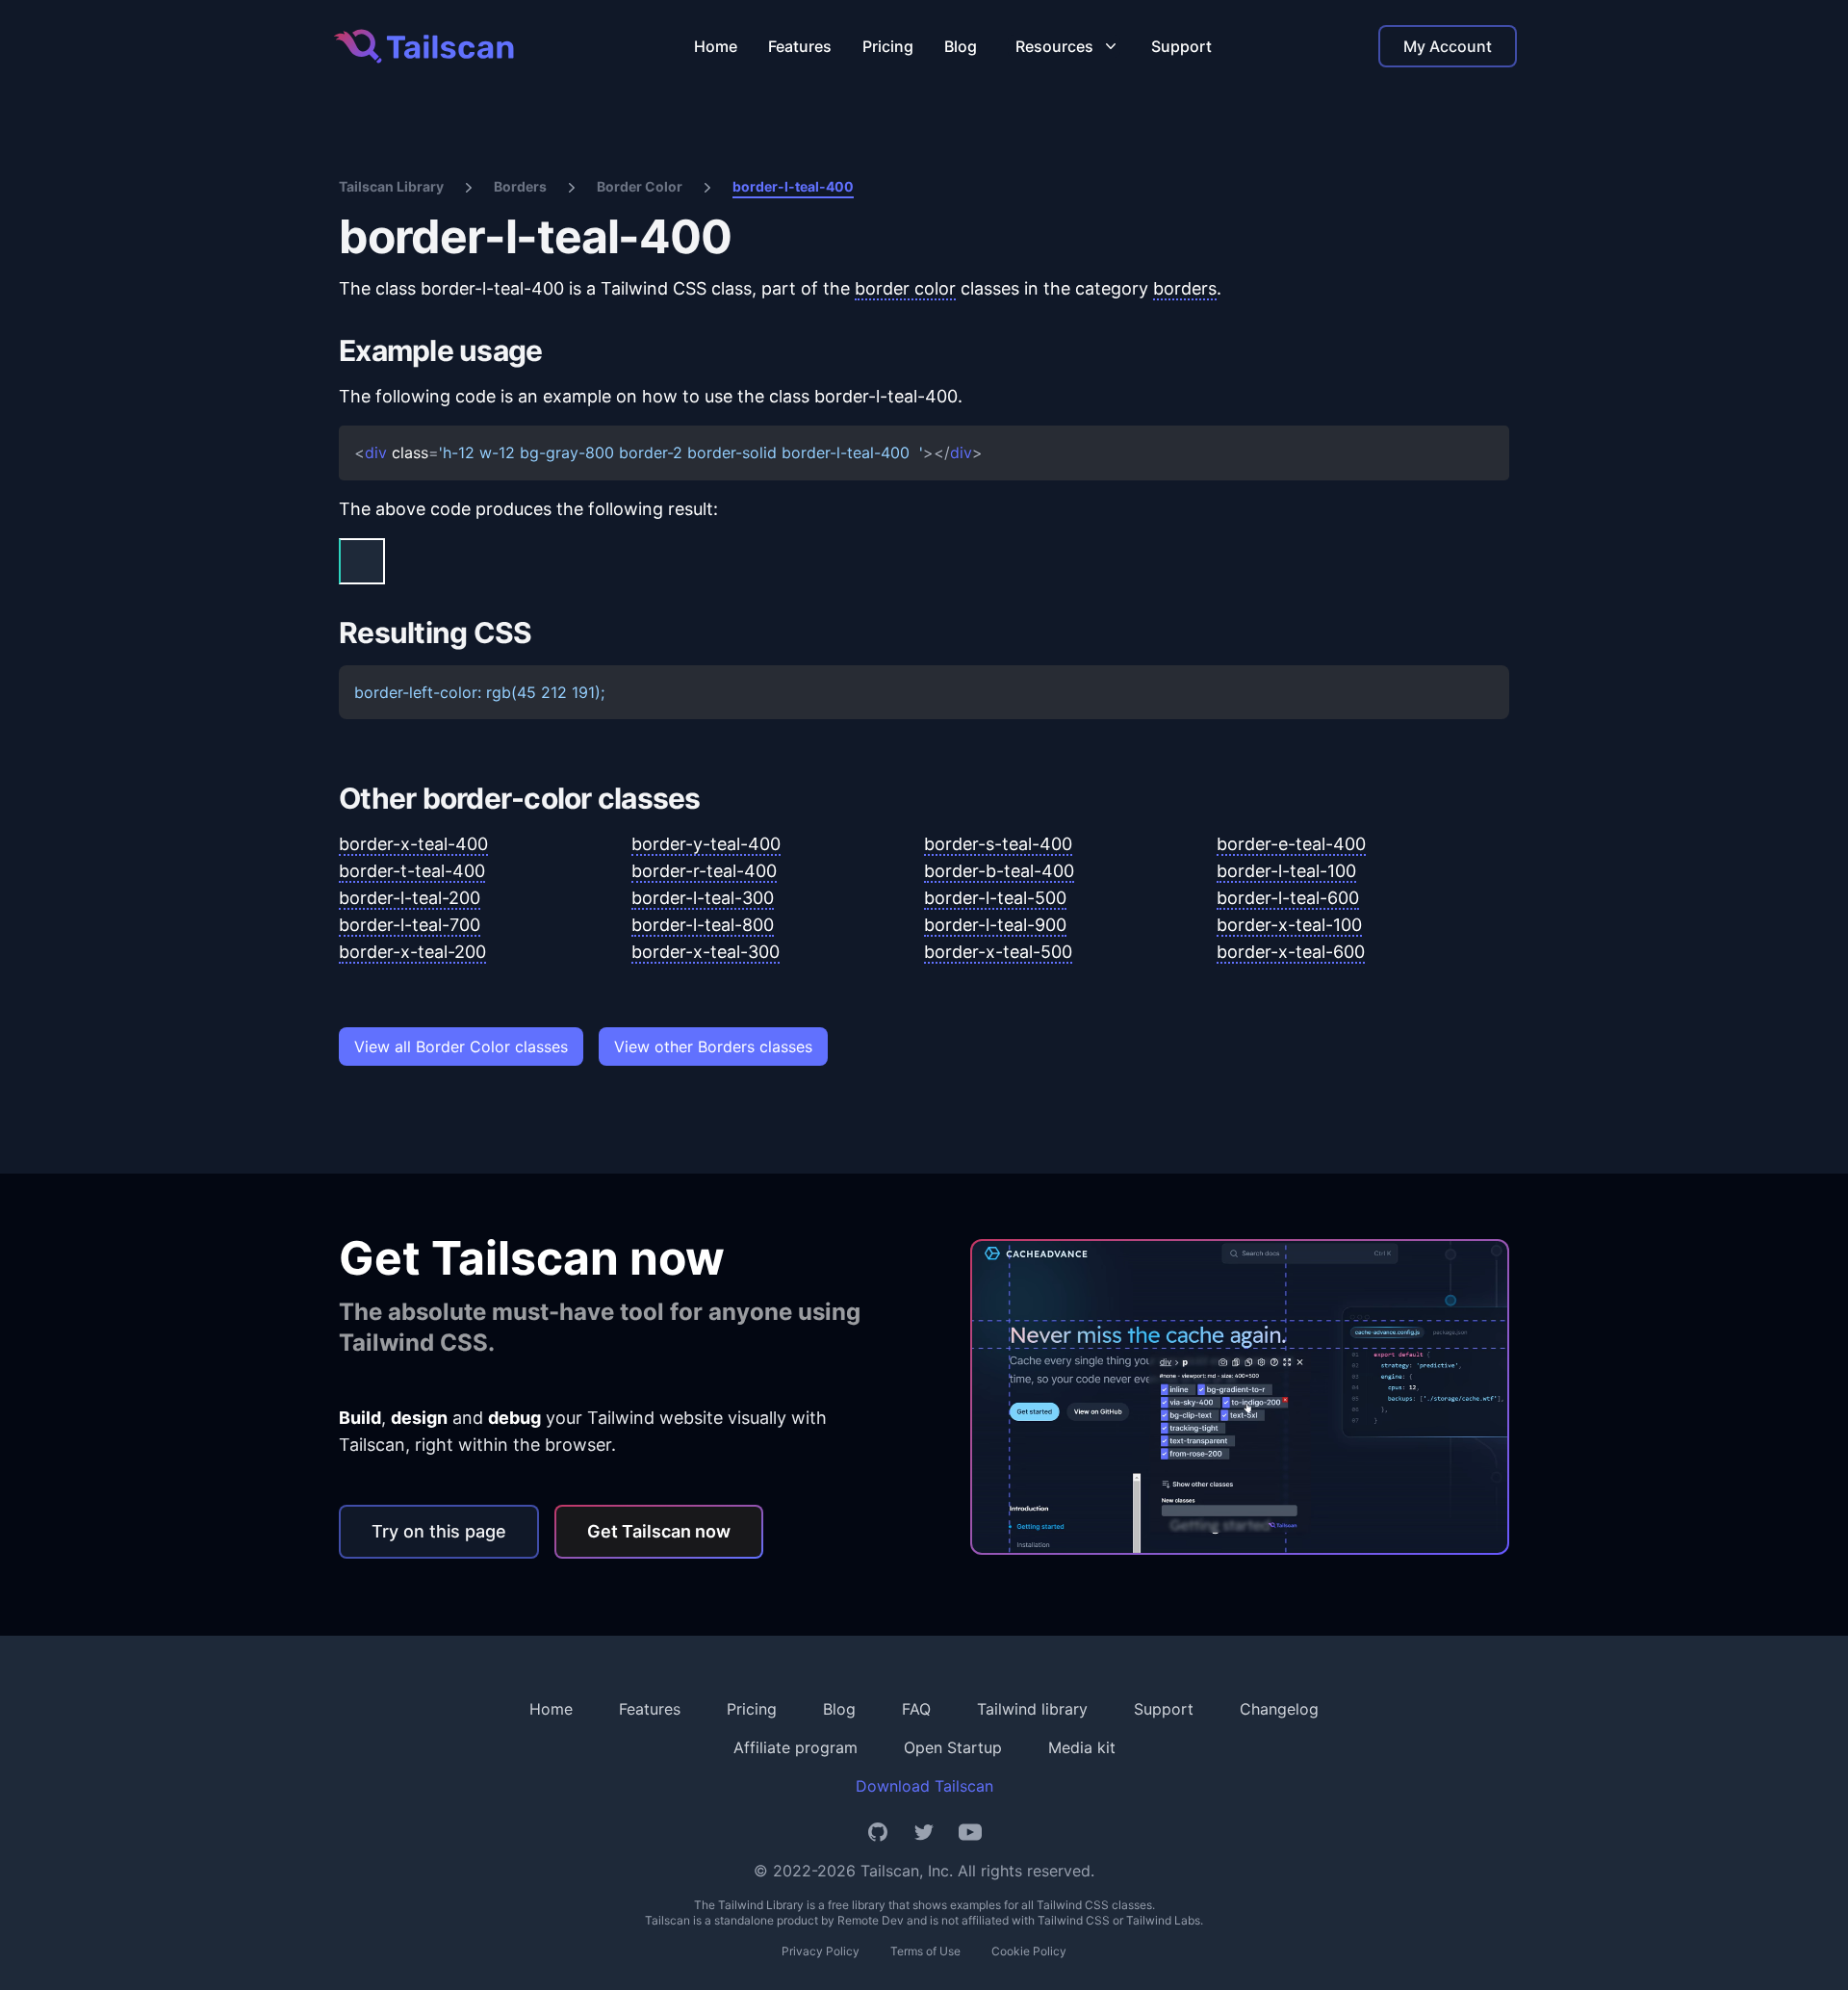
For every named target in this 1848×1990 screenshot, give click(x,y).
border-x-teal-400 (413, 844)
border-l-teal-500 (995, 898)
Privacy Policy (821, 1951)
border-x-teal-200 (412, 952)
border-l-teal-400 (793, 186)
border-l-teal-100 (1286, 871)
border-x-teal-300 (706, 952)
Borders (520, 186)
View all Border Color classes (461, 1047)
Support (1181, 46)
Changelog (1279, 1709)
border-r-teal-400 (704, 871)
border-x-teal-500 (998, 952)
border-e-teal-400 (1291, 844)
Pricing (888, 46)
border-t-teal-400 (412, 871)
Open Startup (953, 1747)
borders (1185, 288)
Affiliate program (796, 1747)
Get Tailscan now (659, 1531)
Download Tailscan (924, 1786)
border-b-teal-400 (999, 871)
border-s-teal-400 (998, 844)
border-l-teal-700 (410, 925)
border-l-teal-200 (410, 898)
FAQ (916, 1709)
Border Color (640, 186)
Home (716, 46)
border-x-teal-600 (1291, 952)
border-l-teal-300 (703, 898)
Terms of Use (925, 1951)
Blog (961, 46)
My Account (1448, 46)
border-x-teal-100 (1289, 925)
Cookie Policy (1029, 1951)
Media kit (1082, 1747)
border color (905, 288)
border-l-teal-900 (995, 925)
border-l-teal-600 (1288, 898)
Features (800, 46)
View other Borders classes (713, 1047)
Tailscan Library (391, 186)
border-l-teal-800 (703, 925)
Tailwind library (1032, 1709)
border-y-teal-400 (706, 844)
